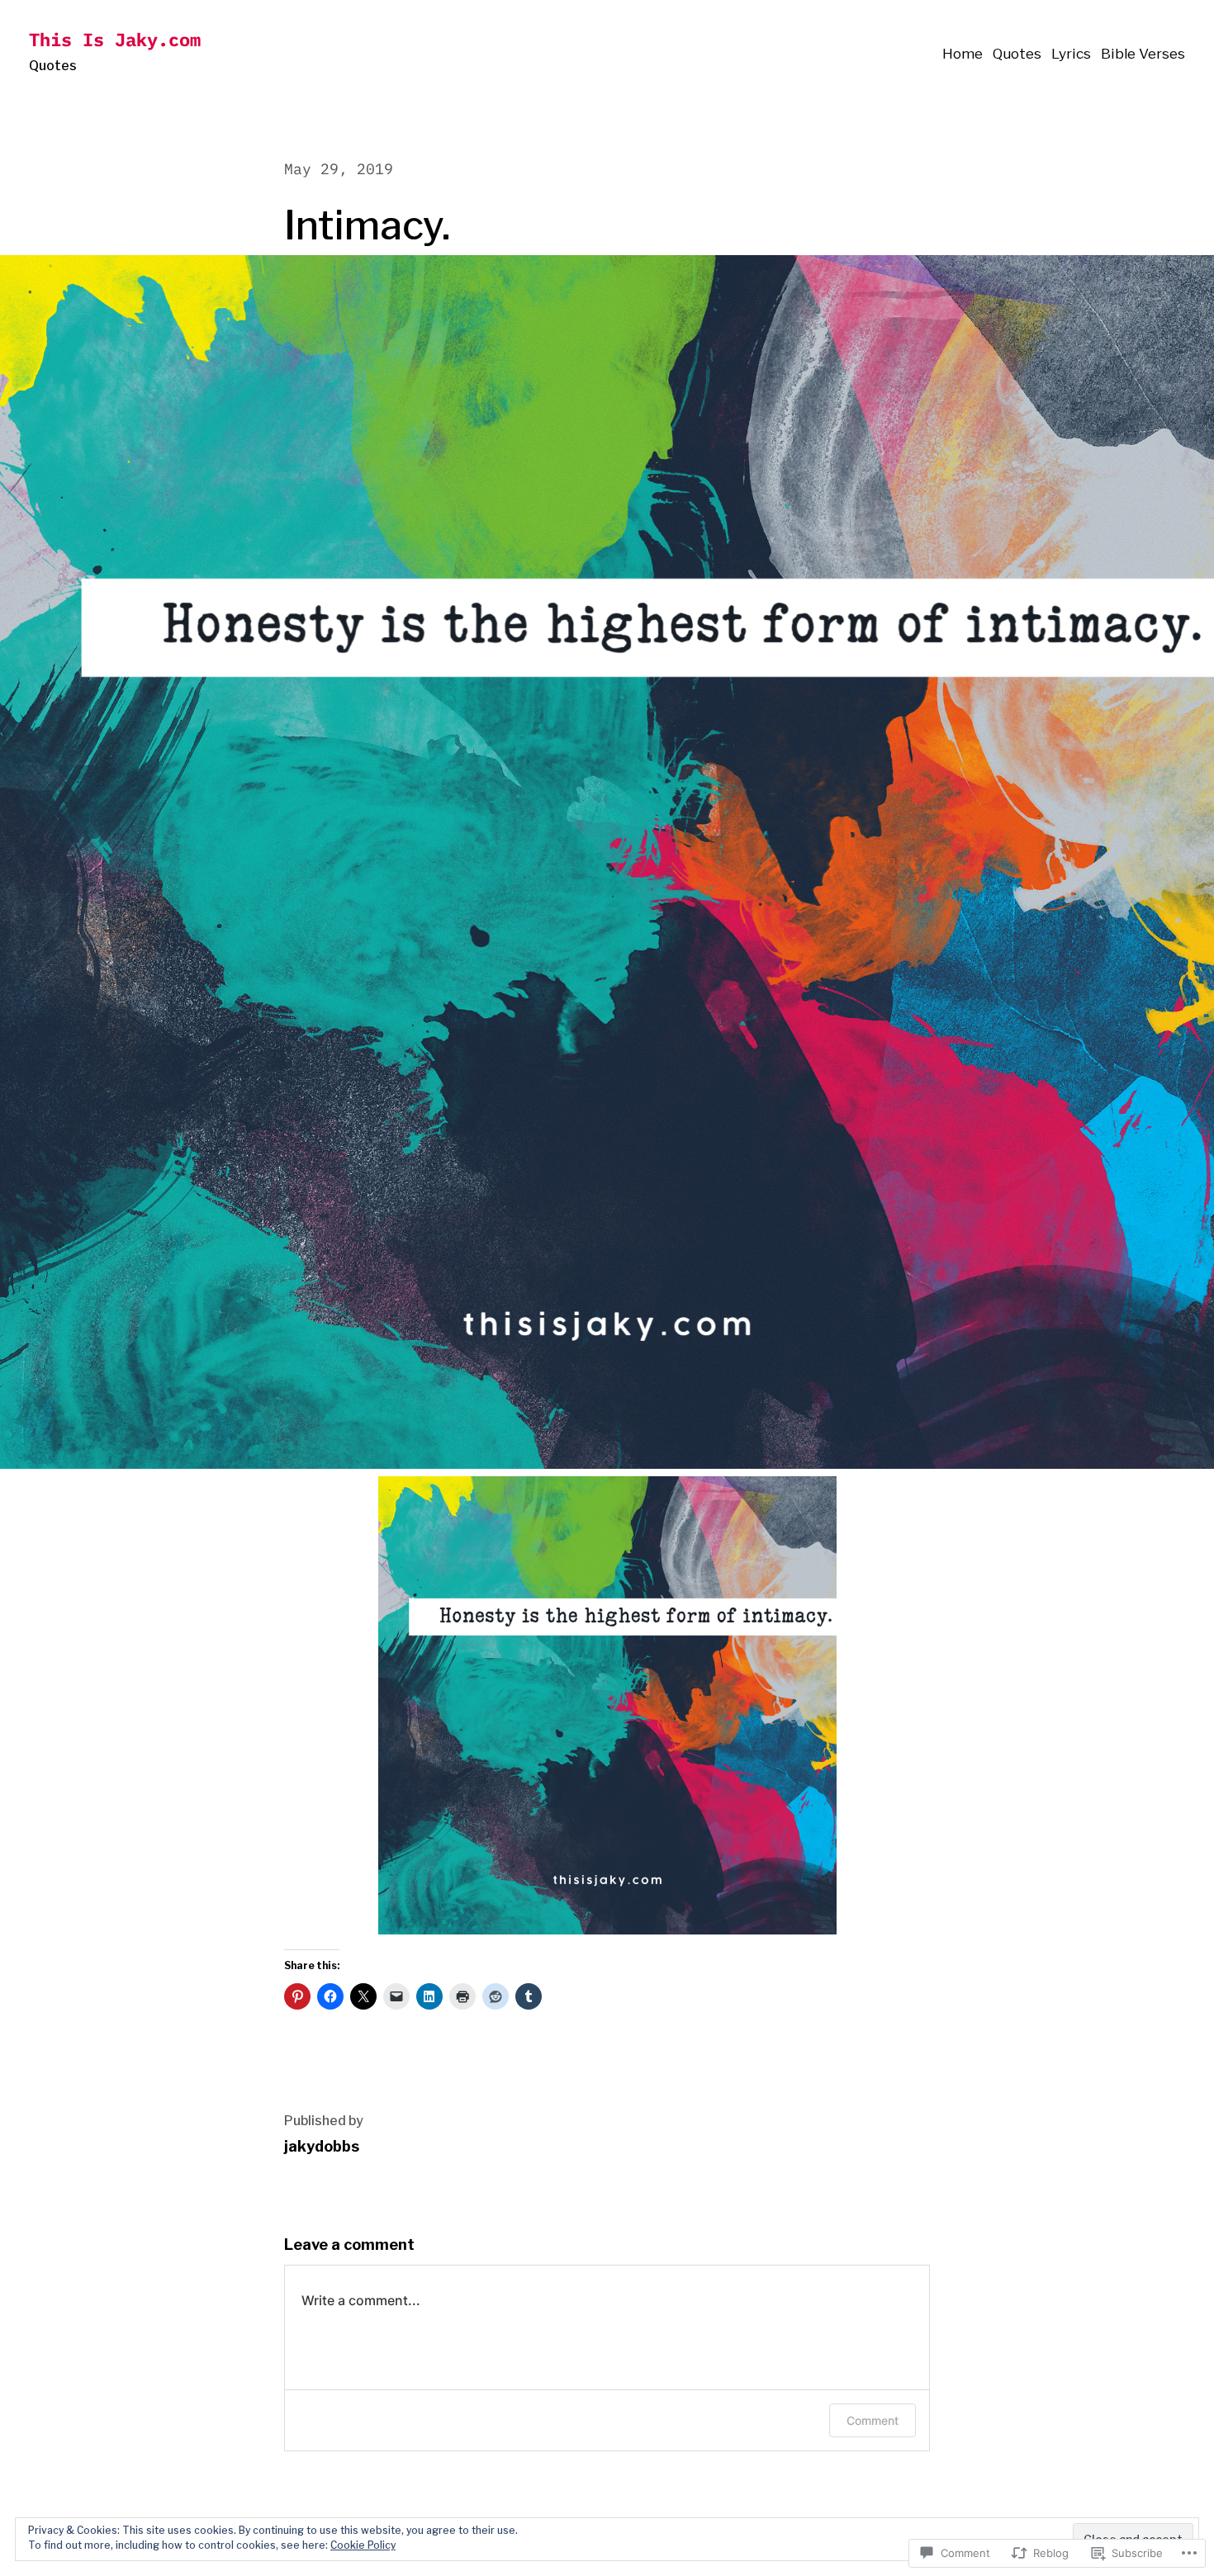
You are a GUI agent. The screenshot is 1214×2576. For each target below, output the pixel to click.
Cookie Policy (363, 2545)
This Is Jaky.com (115, 39)
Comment (873, 2420)
